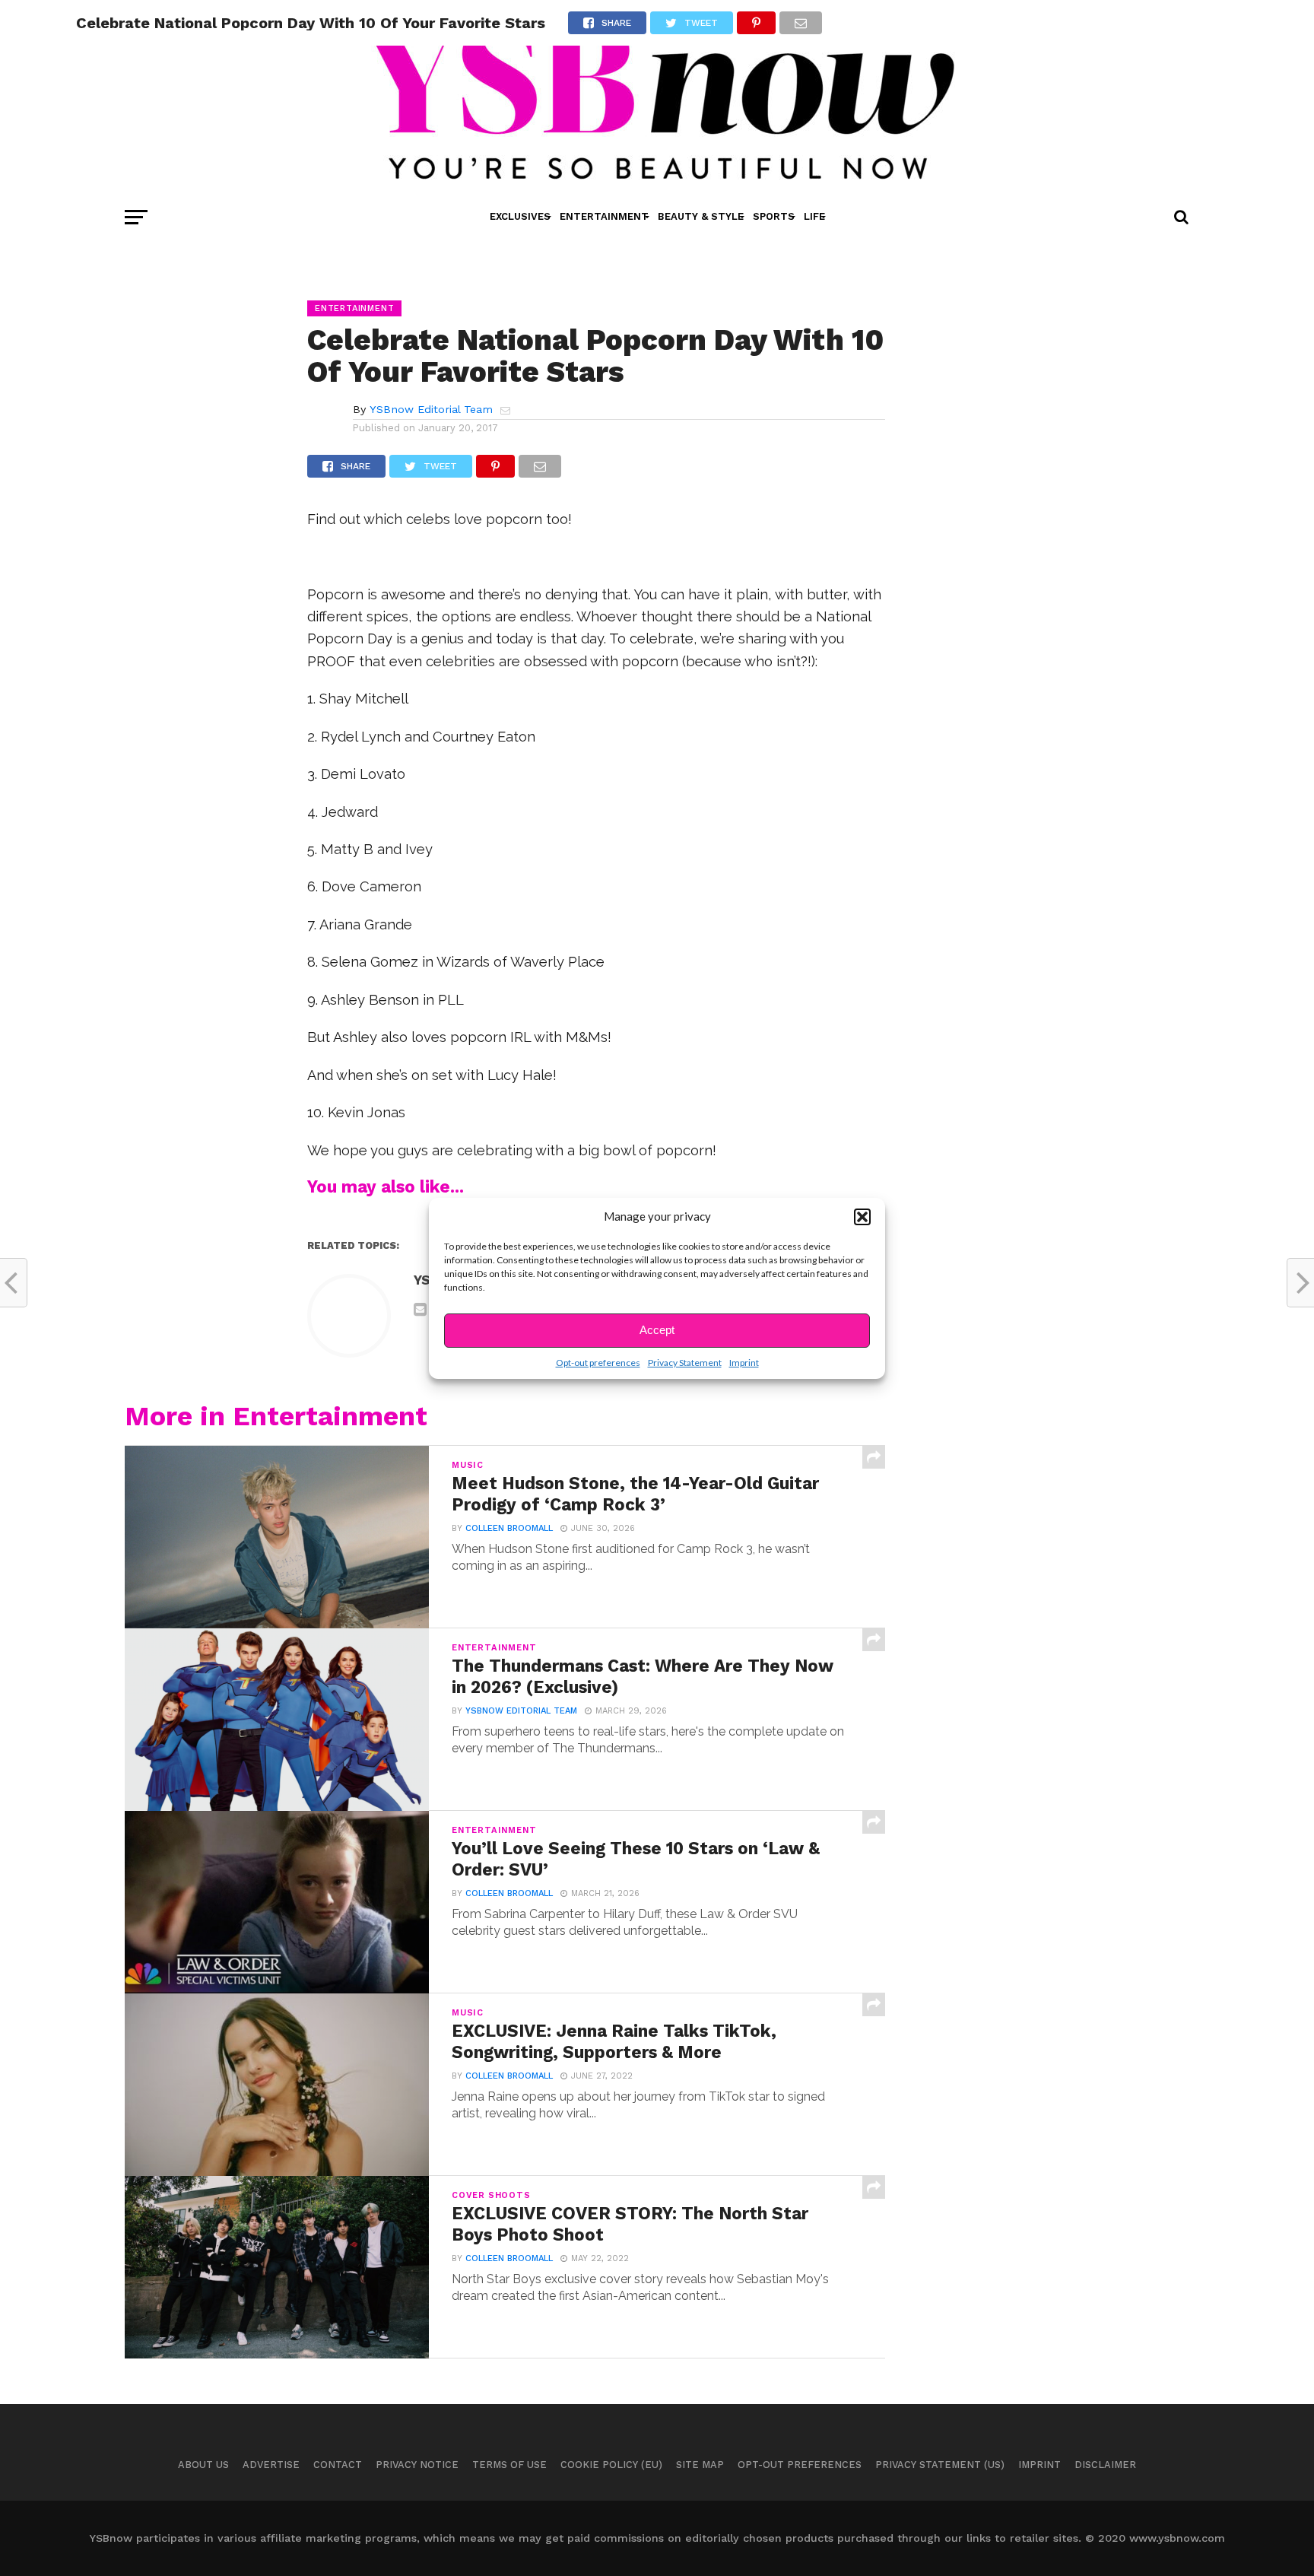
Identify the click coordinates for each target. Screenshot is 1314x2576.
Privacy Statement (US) (940, 2465)
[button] (862, 1217)
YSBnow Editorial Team (431, 409)
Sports (774, 216)
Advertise (271, 2465)
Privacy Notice (417, 2465)
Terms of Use (509, 2465)
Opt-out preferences (598, 1363)
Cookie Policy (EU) (611, 2465)
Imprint (744, 1363)
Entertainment (604, 216)
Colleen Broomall (509, 1528)
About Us (203, 2465)
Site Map (700, 2465)
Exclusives (520, 216)
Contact (338, 2465)
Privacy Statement (685, 1363)
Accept (657, 1330)
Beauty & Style (701, 216)
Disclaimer (1105, 2465)
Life (814, 216)
